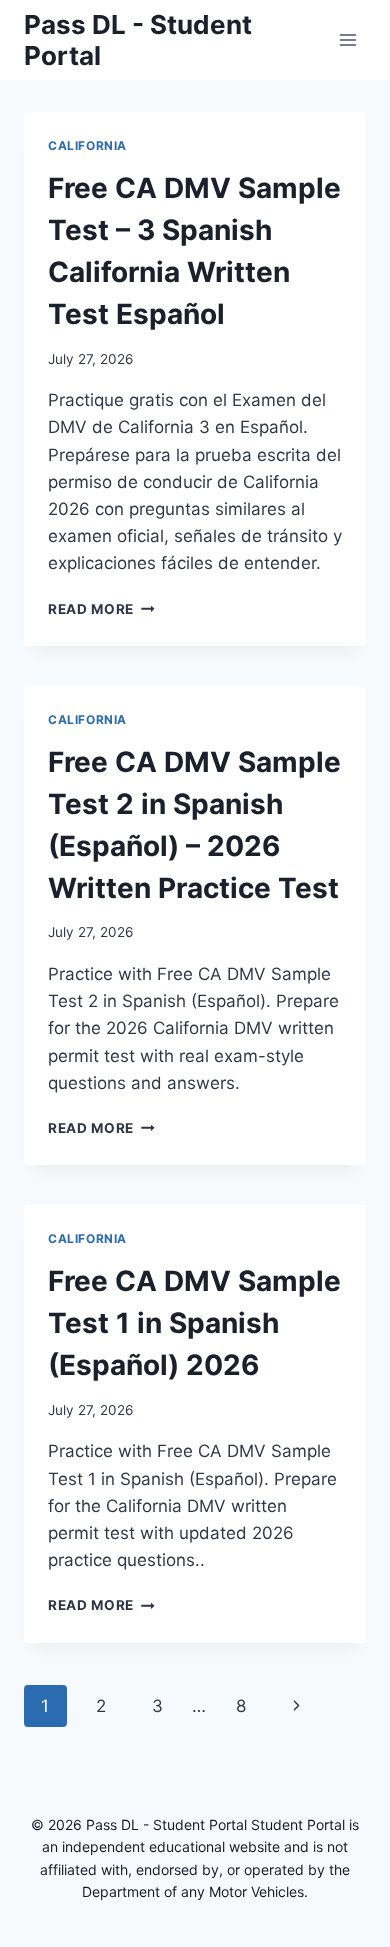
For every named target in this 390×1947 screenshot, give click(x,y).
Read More (101, 609)
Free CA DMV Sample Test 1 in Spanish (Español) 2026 (194, 1323)
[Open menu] (347, 39)
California (87, 145)
